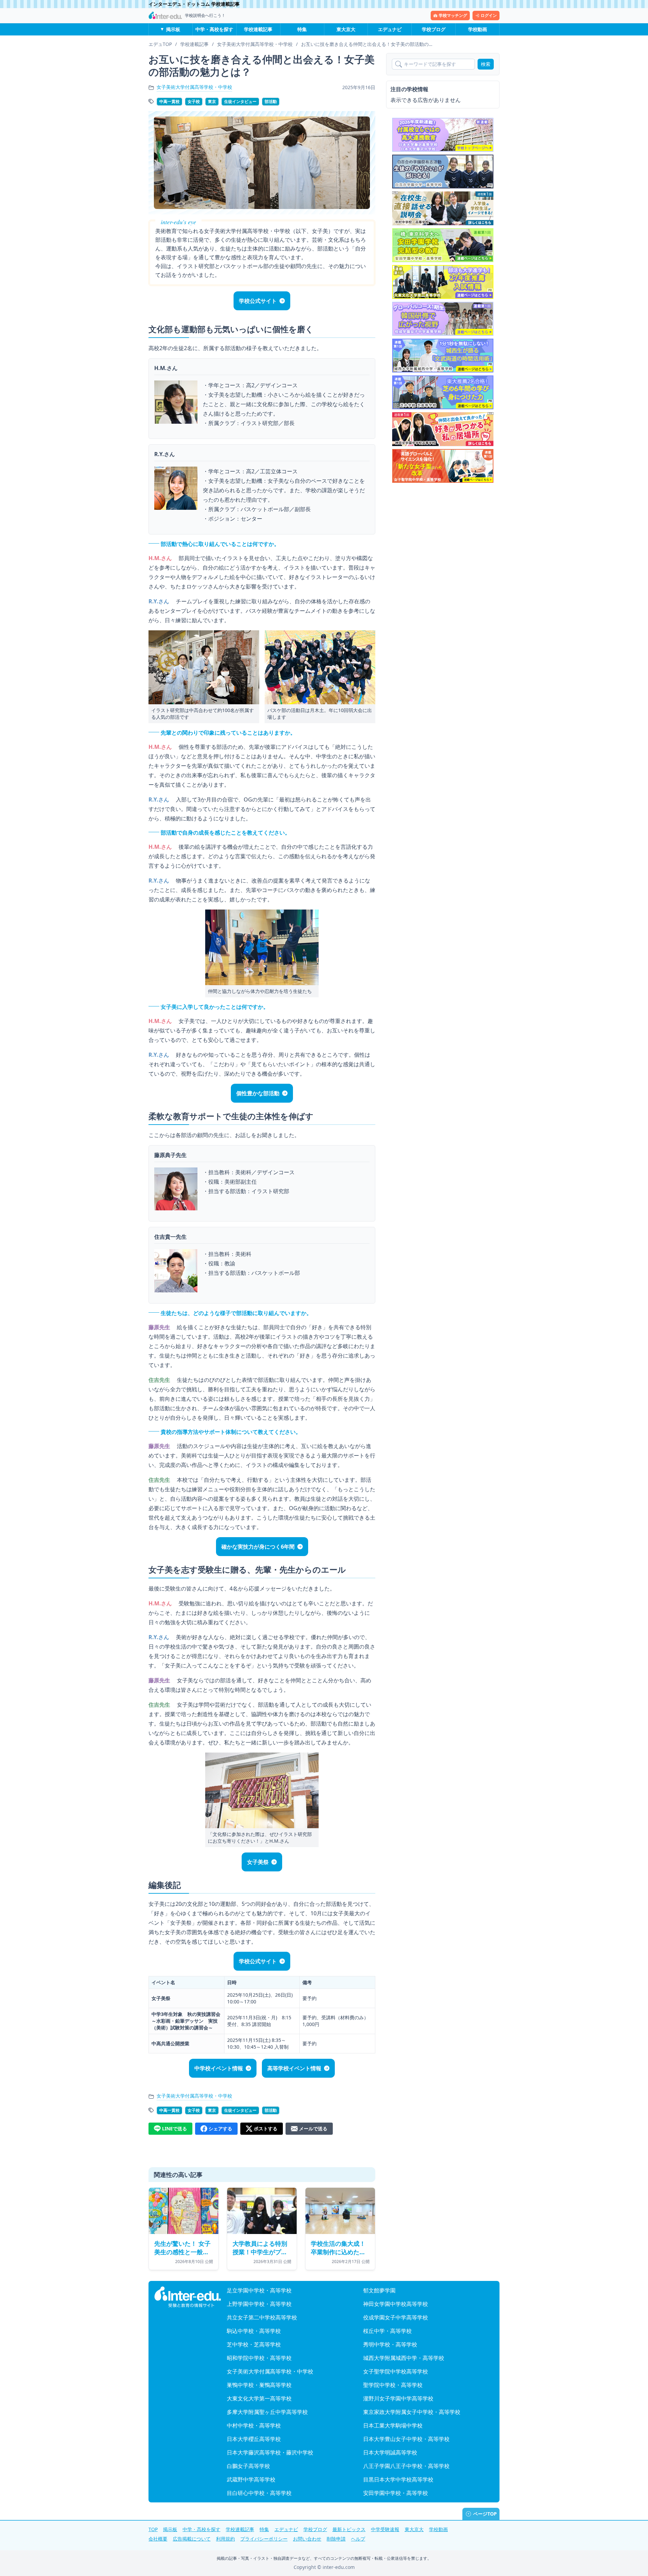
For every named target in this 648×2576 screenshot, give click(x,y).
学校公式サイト (258, 301)
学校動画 (478, 29)
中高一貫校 (169, 101)
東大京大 (346, 29)
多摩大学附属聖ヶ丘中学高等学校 (267, 2412)
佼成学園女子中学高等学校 (396, 2317)
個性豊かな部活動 (258, 1093)
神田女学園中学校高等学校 (396, 2304)
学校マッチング (453, 15)
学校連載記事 (258, 29)
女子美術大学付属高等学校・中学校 (194, 87)
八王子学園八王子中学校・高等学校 (406, 2466)
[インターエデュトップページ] (188, 2297)
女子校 (194, 101)
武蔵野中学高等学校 (251, 2479)
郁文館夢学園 (379, 2290)
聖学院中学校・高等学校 (393, 2385)
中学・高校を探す (214, 29)
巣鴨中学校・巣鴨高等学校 (259, 2385)
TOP (153, 2529)
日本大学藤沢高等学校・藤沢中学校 (270, 2452)
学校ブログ (434, 29)
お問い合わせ (307, 2539)
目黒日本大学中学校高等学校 (398, 2479)
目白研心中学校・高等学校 (259, 2493)
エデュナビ (390, 29)
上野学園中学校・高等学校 (259, 2304)
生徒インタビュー (240, 101)
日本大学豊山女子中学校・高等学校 (406, 2439)
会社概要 (158, 2539)
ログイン (489, 15)
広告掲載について (192, 2539)
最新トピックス (349, 2529)
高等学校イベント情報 (294, 2068)
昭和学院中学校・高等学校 (259, 2358)
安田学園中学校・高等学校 (396, 2493)
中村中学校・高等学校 (254, 2425)
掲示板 (173, 29)
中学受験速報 (385, 2529)
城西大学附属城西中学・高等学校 (404, 2358)
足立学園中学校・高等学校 (259, 2290)
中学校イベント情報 (219, 2068)
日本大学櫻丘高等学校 (254, 2439)
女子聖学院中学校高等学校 (396, 2371)
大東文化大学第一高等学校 (259, 2398)
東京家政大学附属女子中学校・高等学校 (412, 2412)
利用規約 (225, 2539)
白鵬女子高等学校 (248, 2466)
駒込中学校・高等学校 (254, 2331)
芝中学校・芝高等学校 (254, 2344)
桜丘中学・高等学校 (387, 2331)
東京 (212, 101)
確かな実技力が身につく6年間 (258, 1547)
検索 (486, 64)
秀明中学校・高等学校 (390, 2344)
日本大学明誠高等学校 (390, 2452)
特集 (302, 29)
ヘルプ (358, 2539)
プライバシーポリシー (264, 2539)
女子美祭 (258, 1862)
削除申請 (336, 2539)
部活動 (271, 101)
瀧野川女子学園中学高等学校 (398, 2398)
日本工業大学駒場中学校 (393, 2425)
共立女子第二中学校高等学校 (262, 2317)
